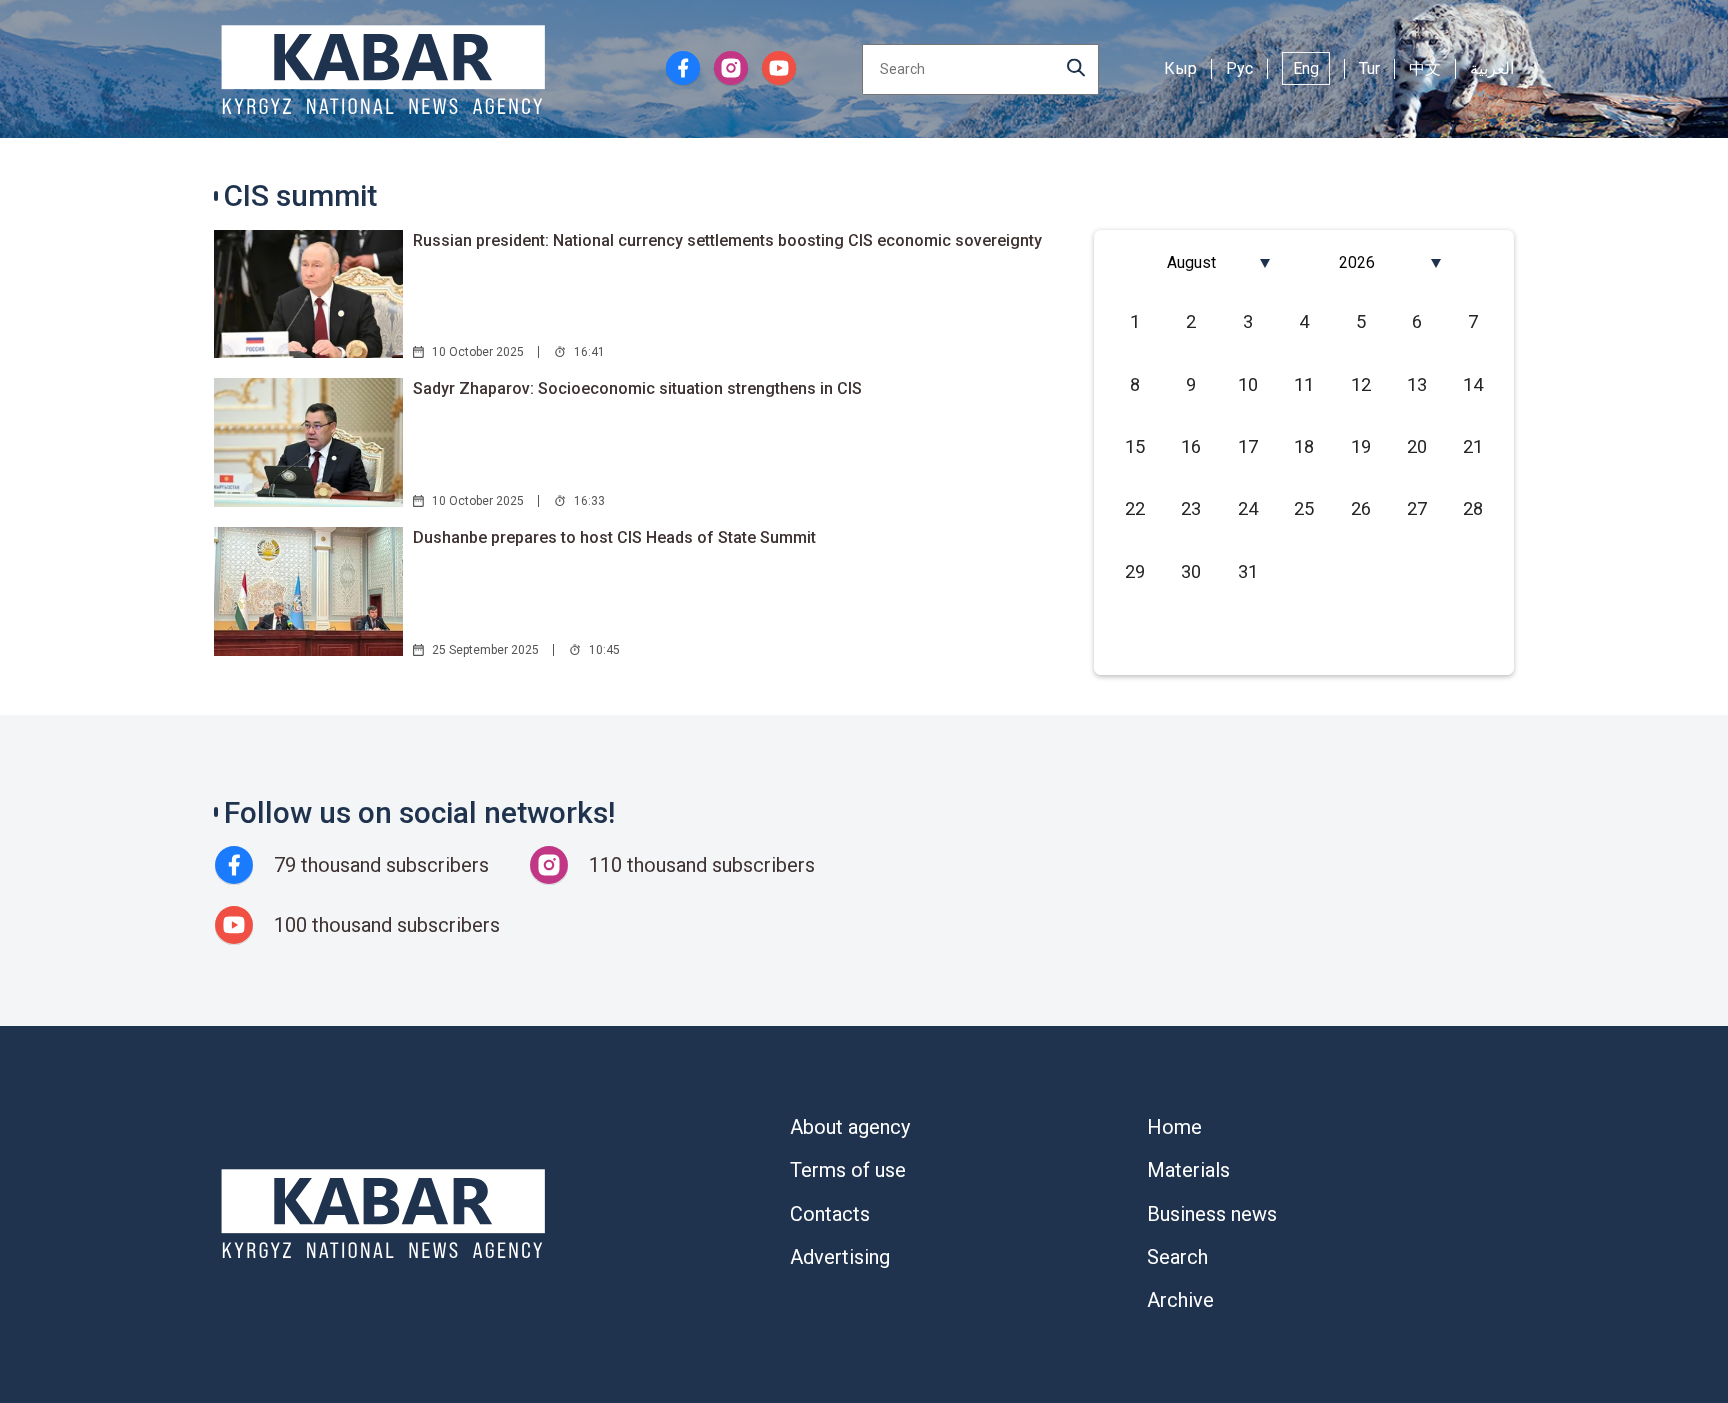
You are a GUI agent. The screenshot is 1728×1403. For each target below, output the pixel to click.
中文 (1425, 68)
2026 (1357, 262)
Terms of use (848, 1170)
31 (1248, 571)
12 (1361, 384)
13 (1417, 384)
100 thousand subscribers (387, 925)
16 (1191, 446)
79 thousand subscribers (381, 865)
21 (1473, 446)
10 (1248, 384)
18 (1304, 446)
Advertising (840, 1257)
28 (1473, 508)
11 (1304, 384)
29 (1135, 571)
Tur (1369, 68)
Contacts (830, 1214)
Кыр (1180, 68)
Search (1177, 1257)
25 (1304, 508)
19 (1361, 446)
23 (1191, 508)
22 (1135, 508)
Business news (1212, 1214)
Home (1174, 1127)
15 (1135, 446)
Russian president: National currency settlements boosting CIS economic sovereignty (727, 240)
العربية (1492, 68)
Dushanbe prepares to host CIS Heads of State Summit (614, 537)
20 (1417, 446)
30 (1191, 571)
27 (1417, 508)
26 (1361, 508)
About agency (850, 1127)
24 (1248, 508)
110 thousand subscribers (702, 865)
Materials (1188, 1170)
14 (1473, 384)
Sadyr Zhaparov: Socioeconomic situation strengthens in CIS (637, 388)
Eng (1306, 68)
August (1191, 262)
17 (1248, 446)
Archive (1180, 1300)
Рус (1239, 68)
